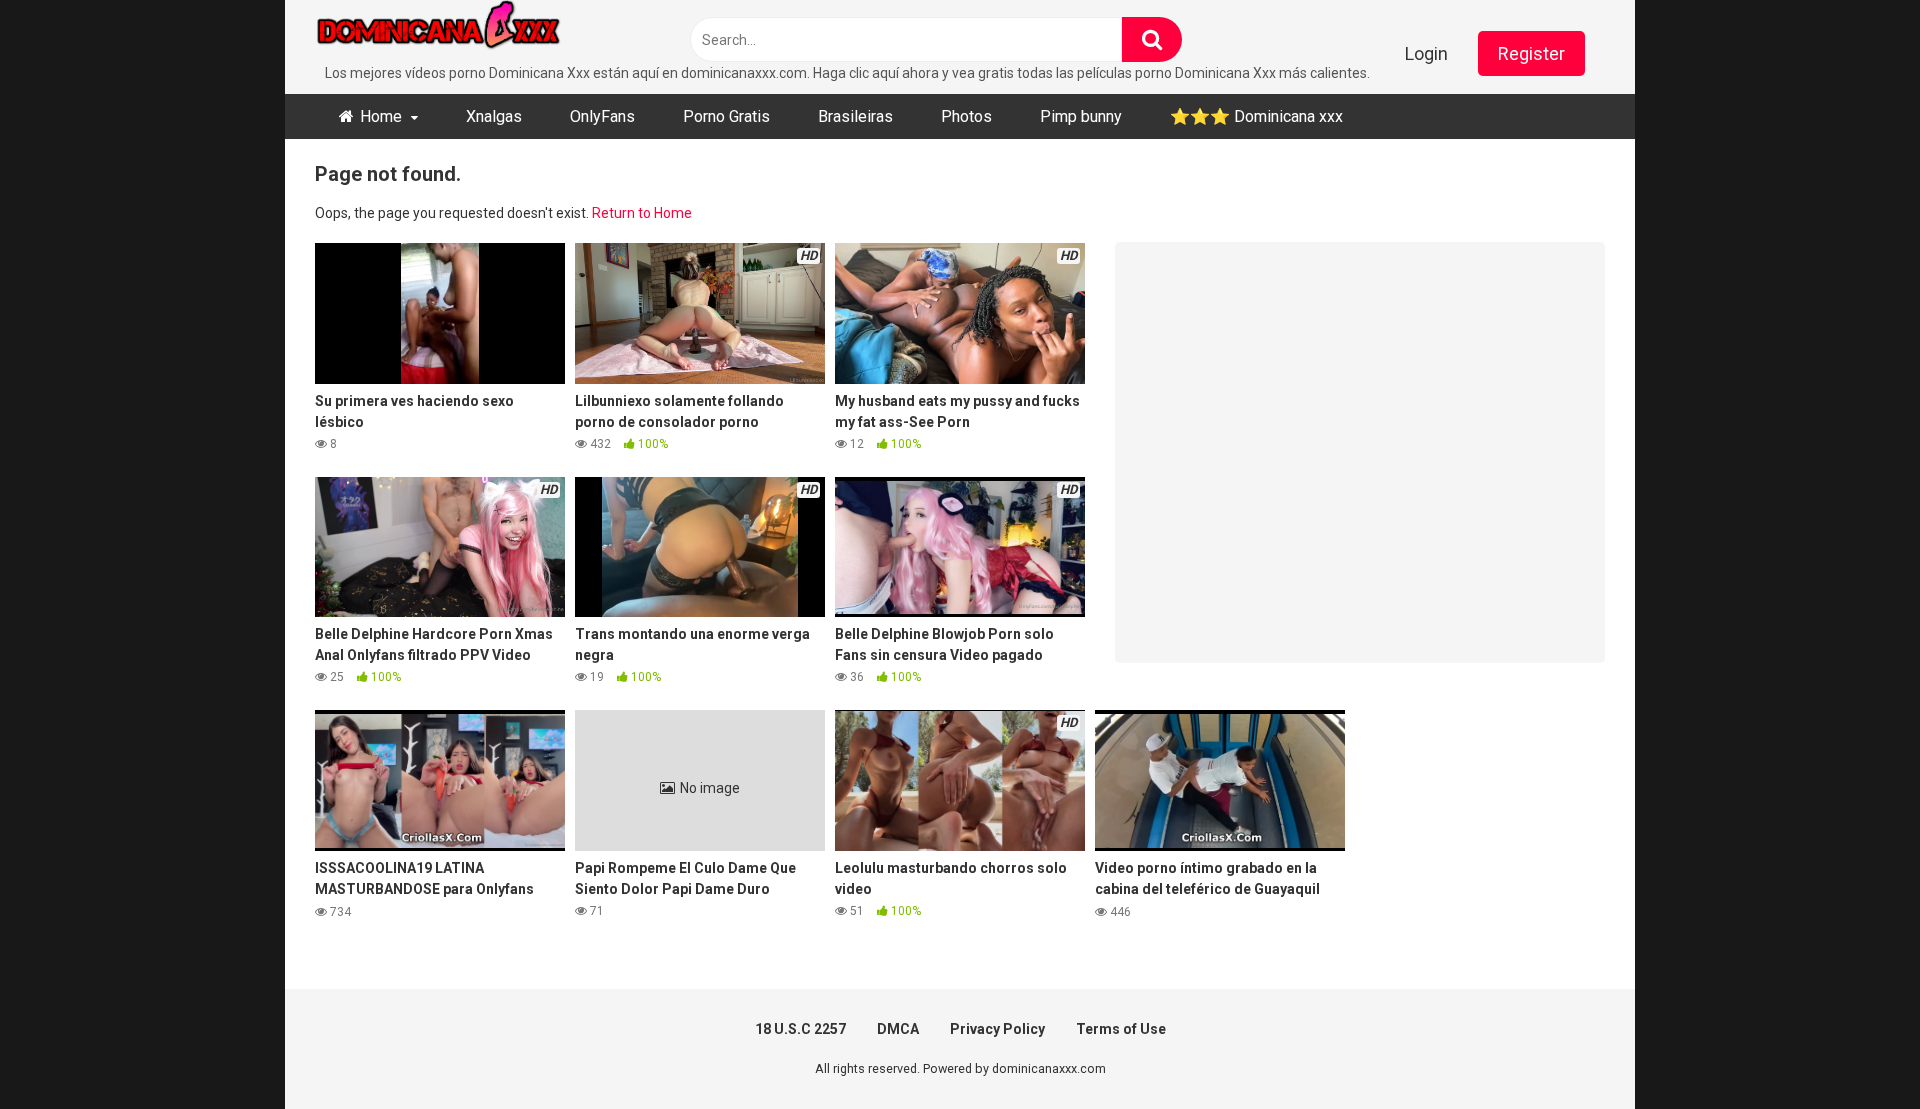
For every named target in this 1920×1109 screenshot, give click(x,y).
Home (381, 116)
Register (1531, 53)
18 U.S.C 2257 (800, 1029)
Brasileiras (855, 116)
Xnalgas (494, 116)
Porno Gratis (726, 116)
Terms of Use (1121, 1029)
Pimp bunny (1081, 116)
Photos (966, 116)
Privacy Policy (997, 1029)
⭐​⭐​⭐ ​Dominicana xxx (1256, 116)
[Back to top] (1853, 1048)
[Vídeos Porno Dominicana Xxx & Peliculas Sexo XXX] (465, 31)
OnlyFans (602, 116)
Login (1426, 53)
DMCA (898, 1029)
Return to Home (642, 213)
